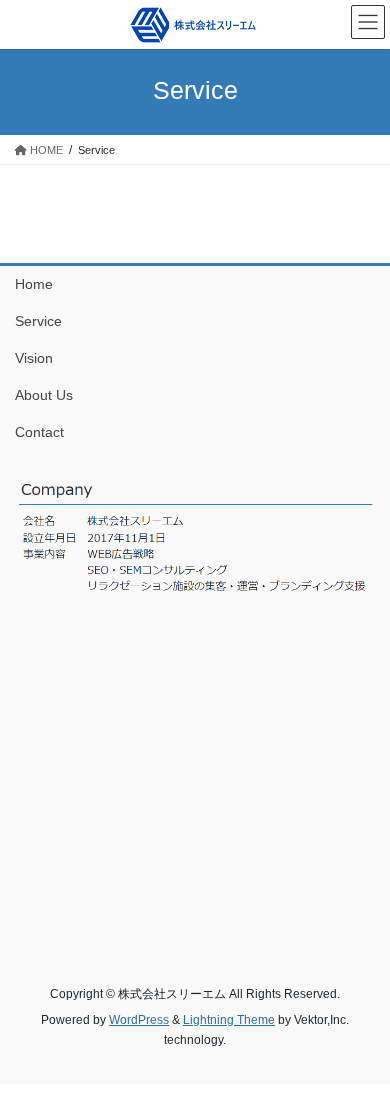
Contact (39, 432)
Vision (34, 358)
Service (38, 321)
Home (34, 284)
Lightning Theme (229, 1020)
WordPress (139, 1020)
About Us (44, 395)
